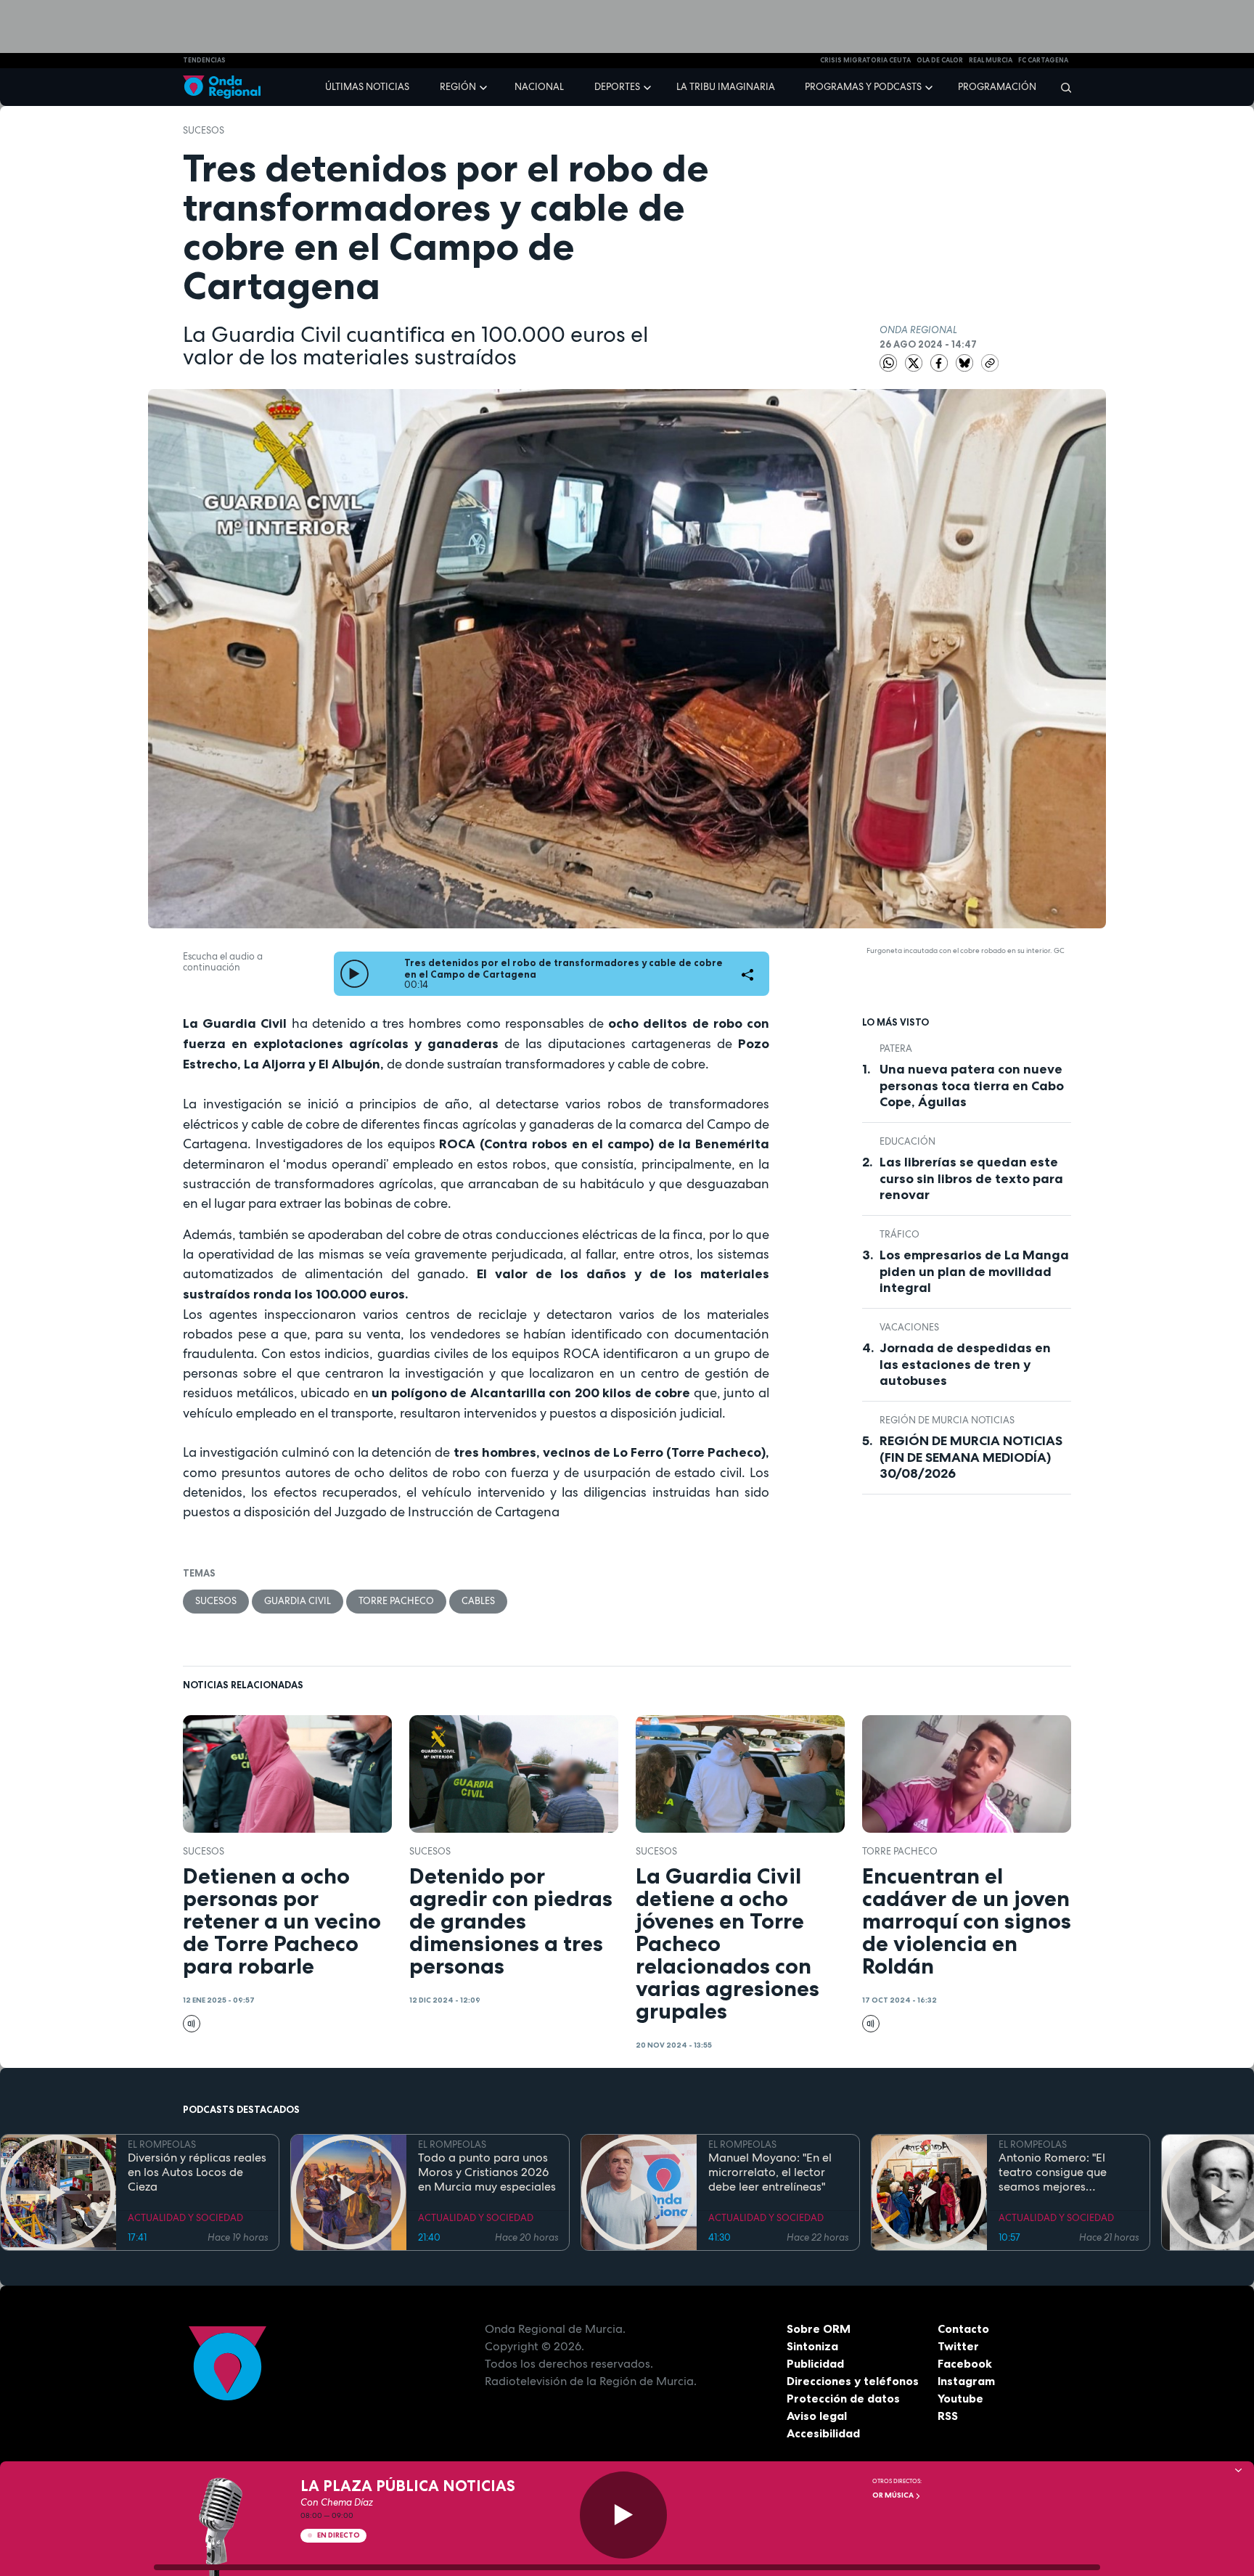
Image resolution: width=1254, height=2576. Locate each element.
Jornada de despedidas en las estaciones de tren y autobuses (965, 1364)
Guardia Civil (298, 1601)
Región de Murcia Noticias (947, 1420)
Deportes (617, 87)
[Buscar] (1061, 87)
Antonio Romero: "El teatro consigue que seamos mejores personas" (1053, 2172)
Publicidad (815, 2363)
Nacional (539, 87)
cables (478, 1601)
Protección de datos (843, 2398)
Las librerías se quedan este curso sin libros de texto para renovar (971, 1178)
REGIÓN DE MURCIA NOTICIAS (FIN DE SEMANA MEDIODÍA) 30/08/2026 (971, 1457)
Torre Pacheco (396, 1601)
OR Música (894, 2495)
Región (458, 87)
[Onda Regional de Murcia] (222, 87)
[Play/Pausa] (623, 2515)
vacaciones (909, 1327)
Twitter (958, 2346)
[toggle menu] (485, 86)
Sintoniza (812, 2346)
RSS (948, 2416)
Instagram (966, 2381)
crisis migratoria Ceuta (865, 60)
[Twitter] (915, 362)
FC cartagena (1043, 60)
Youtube (960, 2398)
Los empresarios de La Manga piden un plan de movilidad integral (974, 1271)
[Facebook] (940, 362)
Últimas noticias (367, 87)
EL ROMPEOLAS (162, 2144)
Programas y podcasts (863, 87)
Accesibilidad (823, 2433)
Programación (997, 87)
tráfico (899, 1234)
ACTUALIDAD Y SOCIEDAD (185, 2218)
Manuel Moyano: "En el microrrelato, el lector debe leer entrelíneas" (770, 2172)
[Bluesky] (966, 362)
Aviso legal (817, 2416)
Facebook (965, 2363)
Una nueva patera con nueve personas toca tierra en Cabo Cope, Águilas (972, 1085)
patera (896, 1048)
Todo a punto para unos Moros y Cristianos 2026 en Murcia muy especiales (487, 2172)
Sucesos (204, 130)
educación (907, 1141)
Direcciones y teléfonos (853, 2381)
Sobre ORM (819, 2328)
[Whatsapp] (888, 363)
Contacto (963, 2328)
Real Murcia (991, 60)
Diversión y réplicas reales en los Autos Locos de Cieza (197, 2172)
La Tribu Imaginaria (726, 87)
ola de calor (940, 60)
